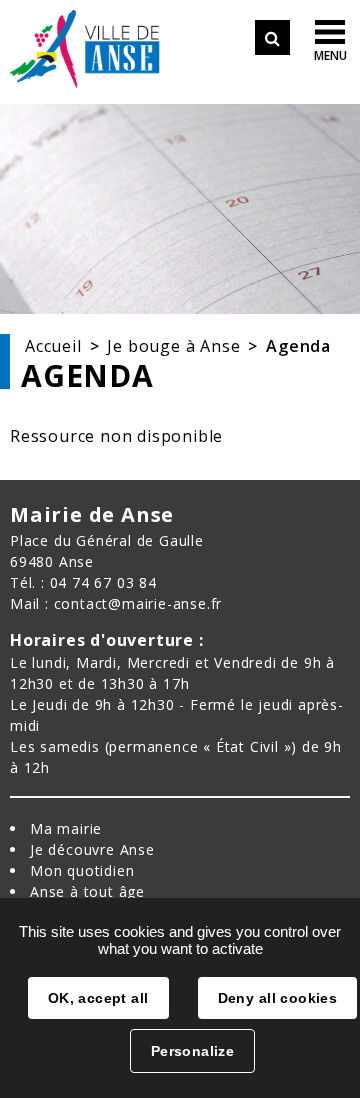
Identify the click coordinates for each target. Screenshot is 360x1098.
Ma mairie (66, 828)
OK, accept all (98, 998)
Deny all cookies (278, 998)
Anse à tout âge (87, 891)
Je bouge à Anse (173, 346)
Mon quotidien (82, 870)
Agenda (298, 346)
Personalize (193, 1051)
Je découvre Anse (92, 849)
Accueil (53, 346)
